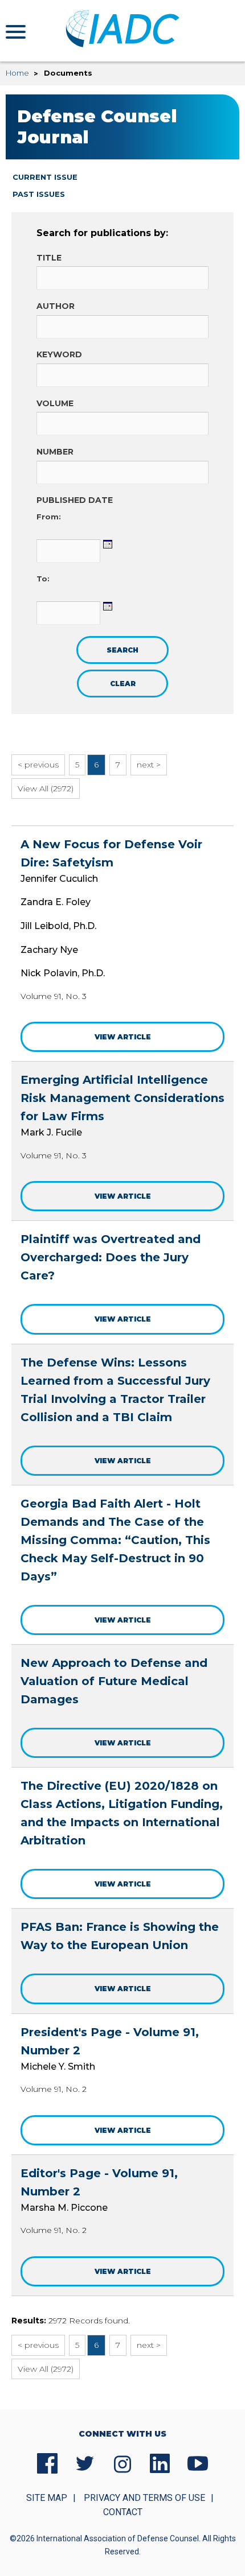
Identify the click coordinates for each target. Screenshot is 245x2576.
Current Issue (45, 177)
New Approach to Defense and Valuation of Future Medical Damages (114, 1681)
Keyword (59, 354)
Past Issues (39, 194)
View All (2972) (46, 789)
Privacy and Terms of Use (144, 2498)
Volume (55, 403)
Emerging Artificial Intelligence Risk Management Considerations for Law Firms (122, 1098)
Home (17, 73)
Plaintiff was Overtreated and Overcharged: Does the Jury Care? (111, 1257)
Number (55, 452)
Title (49, 258)
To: (43, 579)
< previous (38, 765)
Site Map (47, 2498)
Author (56, 306)
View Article (123, 1037)
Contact (123, 2512)
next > (149, 765)
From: (49, 517)
